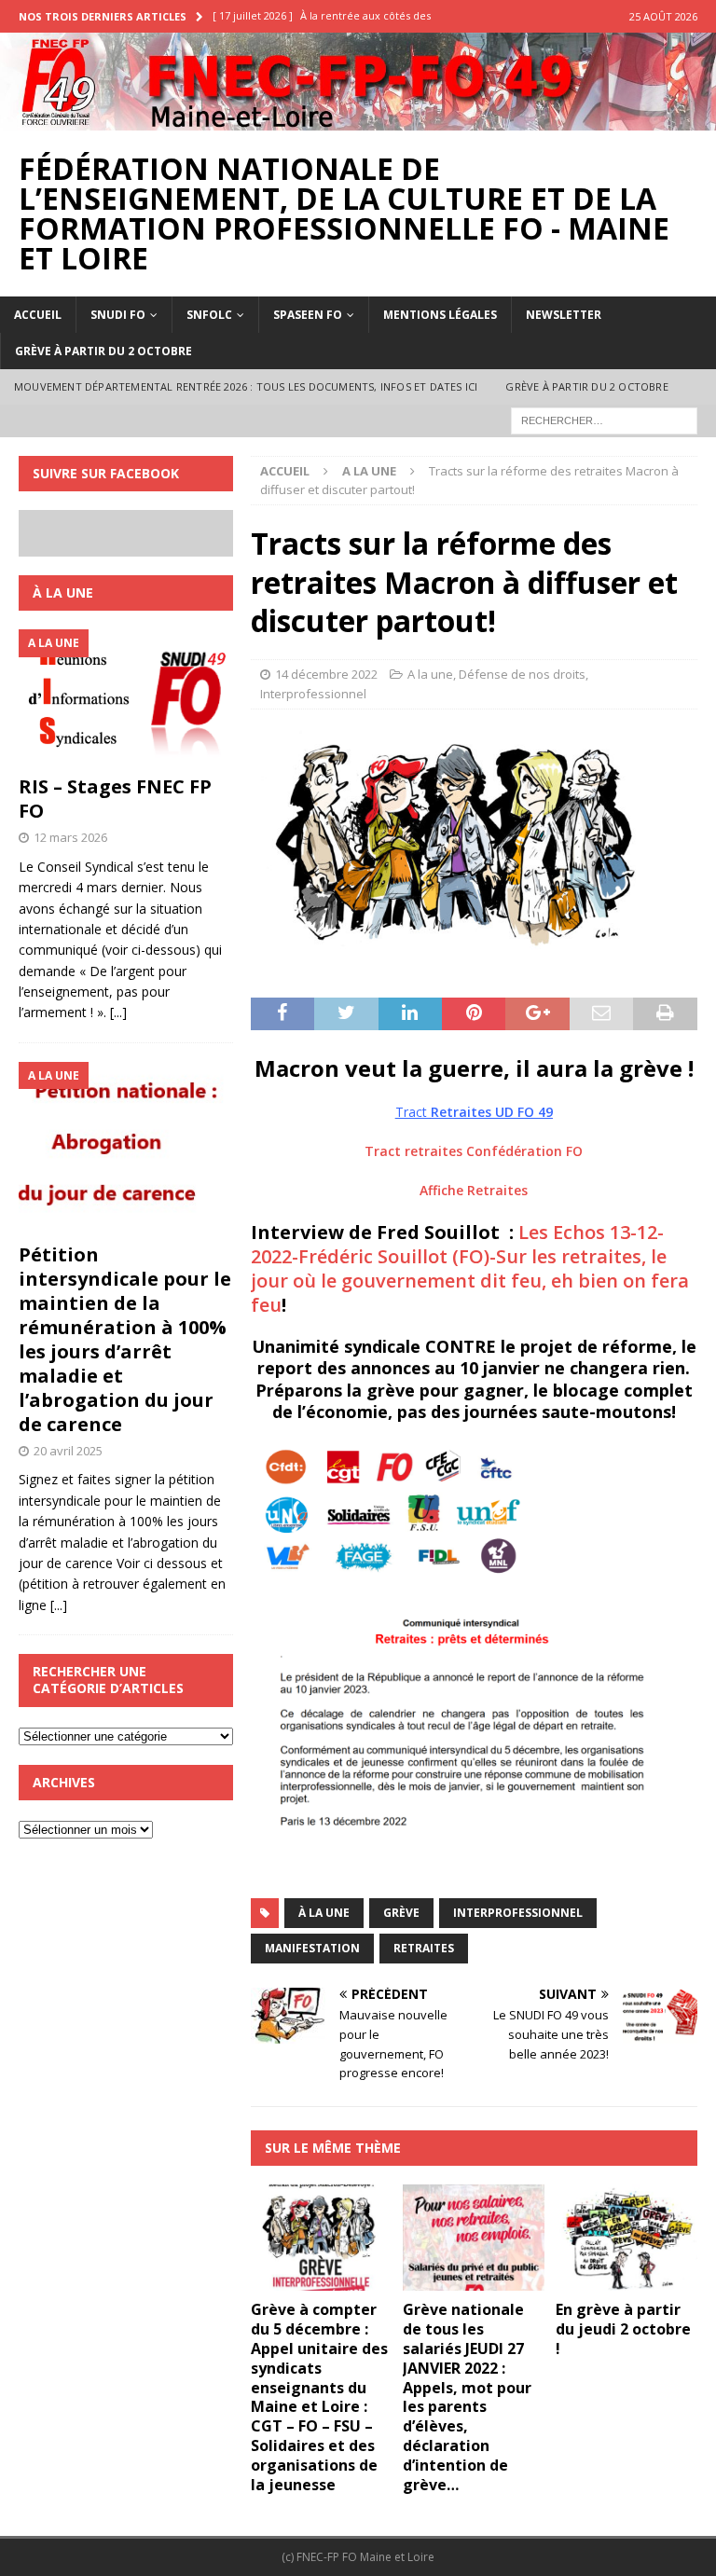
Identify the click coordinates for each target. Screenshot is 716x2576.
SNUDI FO (118, 315)
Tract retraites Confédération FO (474, 1151)
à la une (324, 1913)
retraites (424, 1948)
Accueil (38, 315)
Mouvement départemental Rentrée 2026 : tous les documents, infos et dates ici (246, 386)
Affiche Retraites (474, 1190)
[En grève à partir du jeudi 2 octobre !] (626, 2238)
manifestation (312, 1948)
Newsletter (564, 315)
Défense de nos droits (522, 674)
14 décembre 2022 (326, 674)
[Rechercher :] (604, 419)
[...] (118, 1012)
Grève (401, 1913)
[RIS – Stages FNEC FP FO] (126, 697)
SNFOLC (209, 315)
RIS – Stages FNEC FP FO (115, 799)
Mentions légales (440, 315)
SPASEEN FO (308, 315)
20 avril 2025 (68, 1451)
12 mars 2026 (70, 837)
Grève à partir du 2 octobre (103, 351)
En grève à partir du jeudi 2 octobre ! (623, 2329)
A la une (430, 674)
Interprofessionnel (313, 694)
